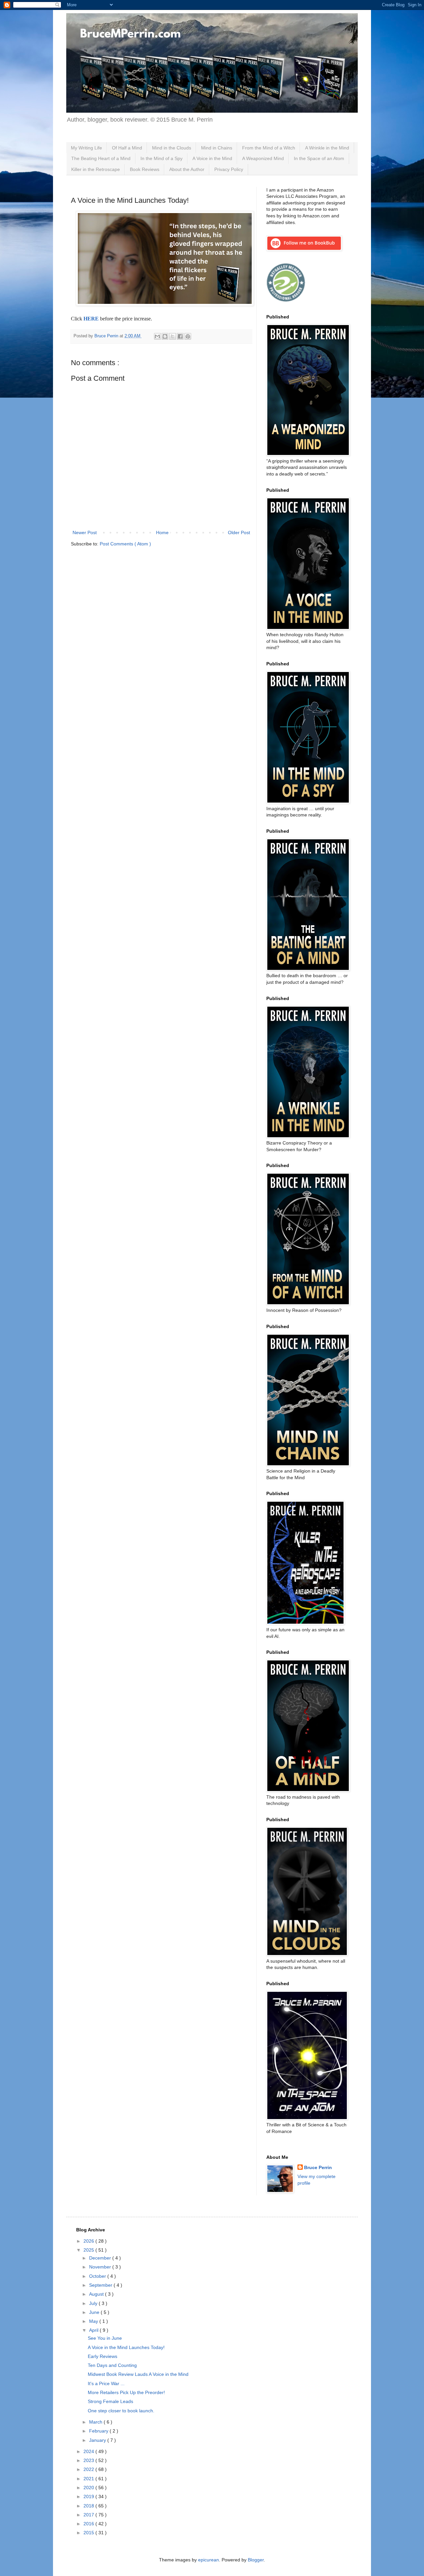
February (99, 2431)
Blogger (256, 2560)
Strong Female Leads (110, 2401)
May (94, 2321)
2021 (89, 2479)
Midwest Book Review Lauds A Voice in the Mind (138, 2374)
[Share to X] (173, 336)
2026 (89, 2241)
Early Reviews (103, 2356)
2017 (89, 2515)
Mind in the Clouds (172, 148)
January (98, 2440)
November (101, 2267)
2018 (89, 2506)
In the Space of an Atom (319, 158)
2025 (89, 2250)
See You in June (105, 2338)
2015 (89, 2533)
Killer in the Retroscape (96, 169)
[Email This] (157, 336)
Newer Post (85, 532)
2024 (89, 2451)
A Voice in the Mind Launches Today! (126, 2347)
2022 (89, 2469)
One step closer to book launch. (121, 2411)
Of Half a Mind (127, 148)
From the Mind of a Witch (269, 148)
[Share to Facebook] (180, 336)
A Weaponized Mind (263, 158)
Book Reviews (145, 169)
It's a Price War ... (106, 2383)
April (94, 2330)
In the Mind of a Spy (161, 158)
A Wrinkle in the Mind (327, 148)
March (96, 2422)
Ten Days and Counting (112, 2365)
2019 (89, 2496)
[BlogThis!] (165, 336)
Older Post (239, 532)
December (101, 2258)
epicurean (209, 2560)
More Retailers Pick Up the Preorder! (126, 2392)
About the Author (187, 169)
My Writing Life (86, 148)
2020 (89, 2488)
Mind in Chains (217, 148)
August (97, 2294)
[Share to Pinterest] (188, 336)
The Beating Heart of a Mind (101, 158)
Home (162, 532)
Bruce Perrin (318, 2167)
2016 (89, 2524)
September (101, 2285)
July (94, 2303)
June (95, 2312)
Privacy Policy (229, 169)
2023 (89, 2460)
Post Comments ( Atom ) (125, 544)
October (98, 2276)
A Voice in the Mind (212, 158)
